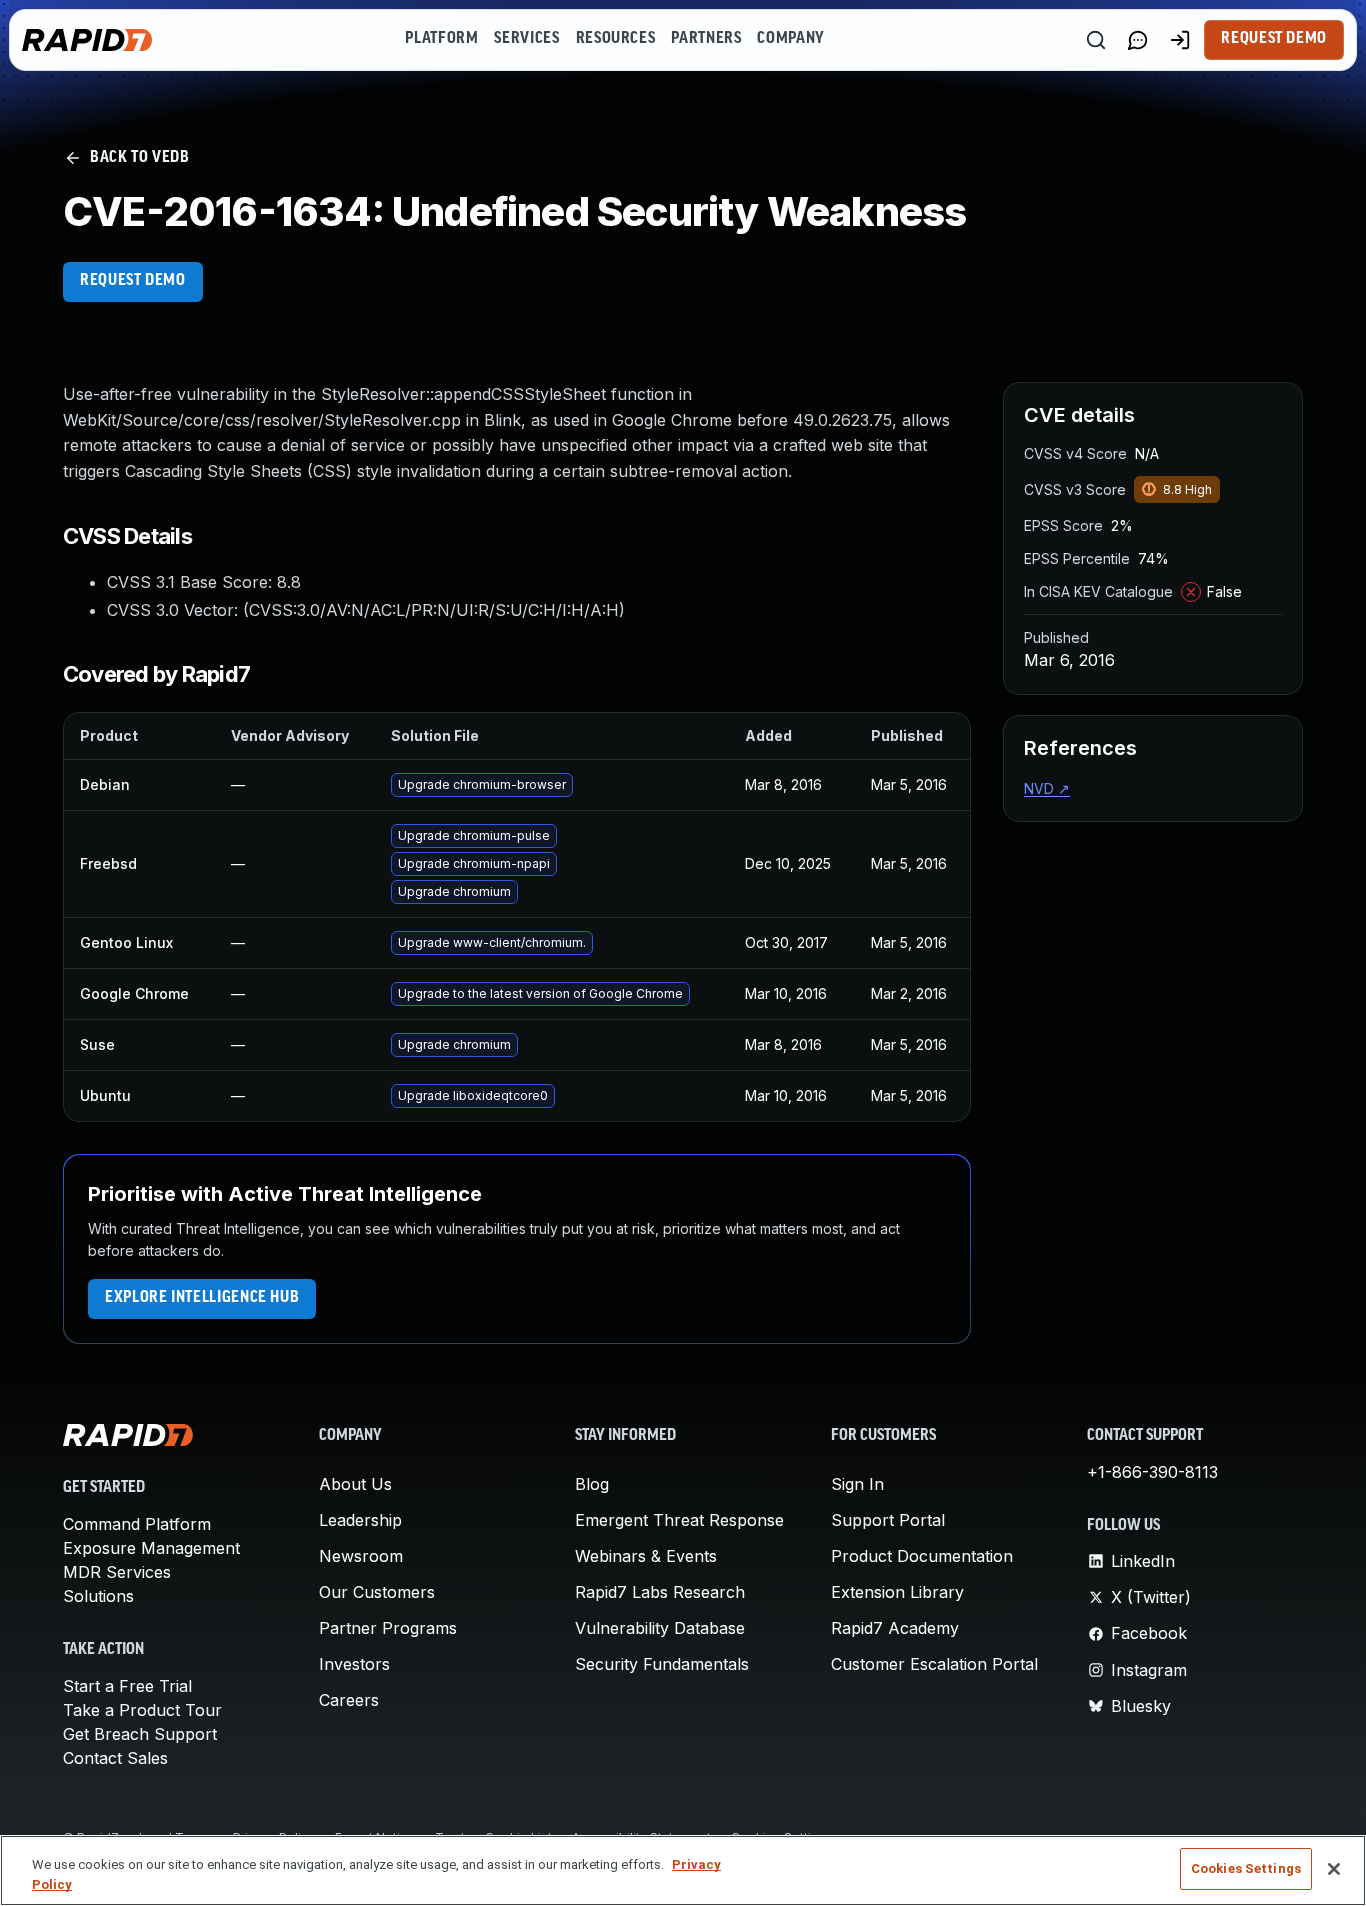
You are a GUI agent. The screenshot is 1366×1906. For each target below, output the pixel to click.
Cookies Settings (1246, 1868)
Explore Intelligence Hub (202, 1298)
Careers (349, 1700)
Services (526, 39)
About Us (355, 1484)
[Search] (1096, 40)
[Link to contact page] (1138, 40)
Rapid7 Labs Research (660, 1592)
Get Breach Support (140, 1734)
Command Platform (137, 1524)
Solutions (98, 1596)
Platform (441, 39)
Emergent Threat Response (679, 1520)
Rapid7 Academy (895, 1628)
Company (790, 39)
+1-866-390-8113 (1152, 1472)
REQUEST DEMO (133, 281)
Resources (616, 39)
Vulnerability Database (660, 1628)
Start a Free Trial (127, 1686)
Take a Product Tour (142, 1710)
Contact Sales (115, 1758)
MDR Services (117, 1572)
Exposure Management (151, 1548)
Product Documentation (922, 1556)
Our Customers (377, 1592)
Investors (354, 1664)
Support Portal (888, 1520)
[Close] (1334, 1869)
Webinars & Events (646, 1556)
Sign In (857, 1484)
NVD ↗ (1047, 788)
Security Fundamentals (662, 1664)
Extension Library (897, 1592)
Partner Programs (388, 1628)
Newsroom (361, 1556)
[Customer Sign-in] (1180, 40)
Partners (706, 39)
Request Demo (1274, 39)
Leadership (360, 1520)
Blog (592, 1484)
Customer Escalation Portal (934, 1664)
